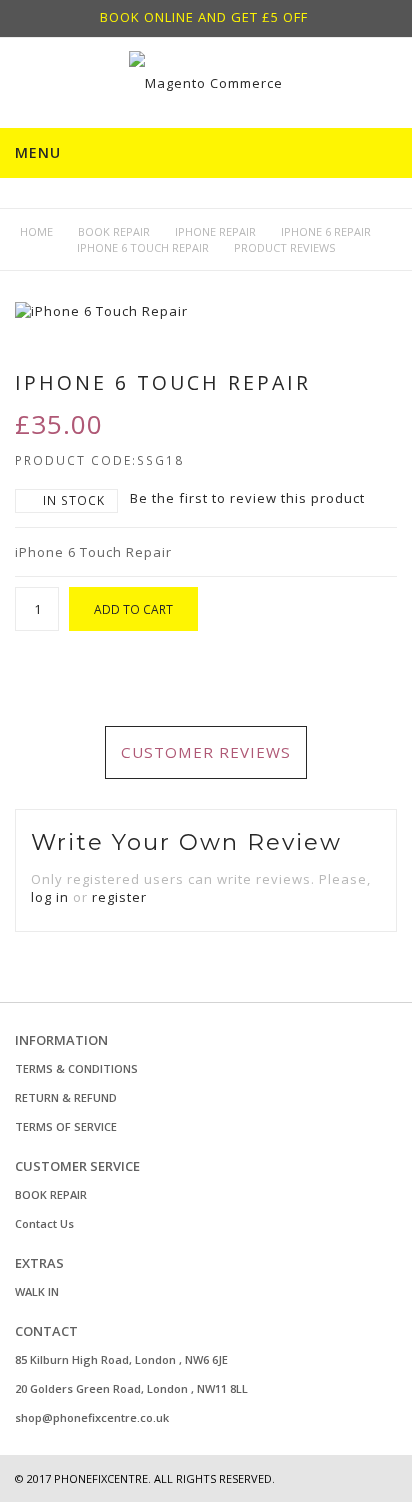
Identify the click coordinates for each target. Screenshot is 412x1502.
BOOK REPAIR (51, 1194)
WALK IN (37, 1291)
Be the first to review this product (247, 498)
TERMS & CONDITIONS (76, 1068)
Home (36, 231)
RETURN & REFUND (66, 1097)
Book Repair (114, 231)
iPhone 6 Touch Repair (143, 247)
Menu (38, 152)
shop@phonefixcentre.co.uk (92, 1417)
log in (50, 897)
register (119, 897)
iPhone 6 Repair (326, 231)
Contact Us (44, 1223)
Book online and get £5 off (204, 17)
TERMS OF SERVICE (66, 1126)
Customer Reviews (206, 752)
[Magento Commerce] (206, 83)
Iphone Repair (215, 231)
